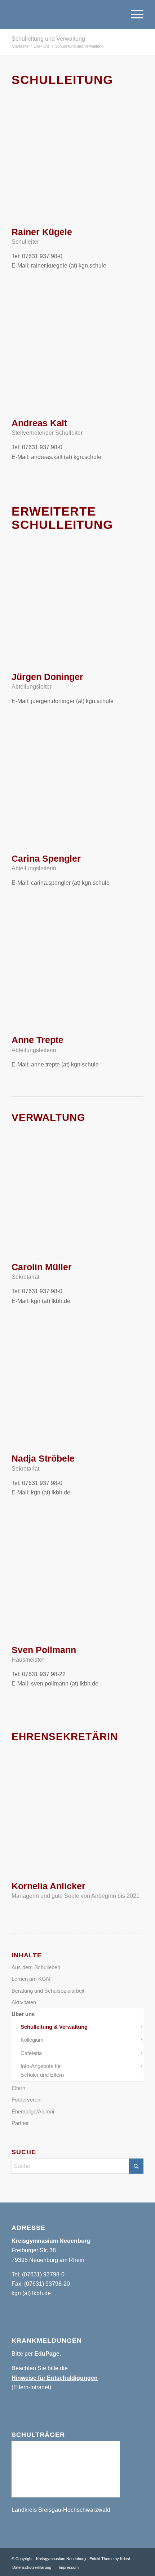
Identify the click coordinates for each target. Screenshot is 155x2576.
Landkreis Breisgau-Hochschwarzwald (61, 2510)
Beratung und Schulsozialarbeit (48, 1991)
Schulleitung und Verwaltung (48, 39)
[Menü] (134, 14)
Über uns (23, 2014)
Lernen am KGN (31, 1979)
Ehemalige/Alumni (33, 2111)
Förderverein (26, 2100)
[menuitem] (134, 14)
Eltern (18, 2088)
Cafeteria (31, 2053)
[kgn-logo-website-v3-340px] (64, 14)
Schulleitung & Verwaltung (54, 2027)
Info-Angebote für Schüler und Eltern (42, 2070)
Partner (20, 2123)
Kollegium (32, 2040)
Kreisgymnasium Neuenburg (61, 2559)
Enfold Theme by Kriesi (110, 2559)
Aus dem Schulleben (36, 1967)
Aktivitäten (24, 2002)
